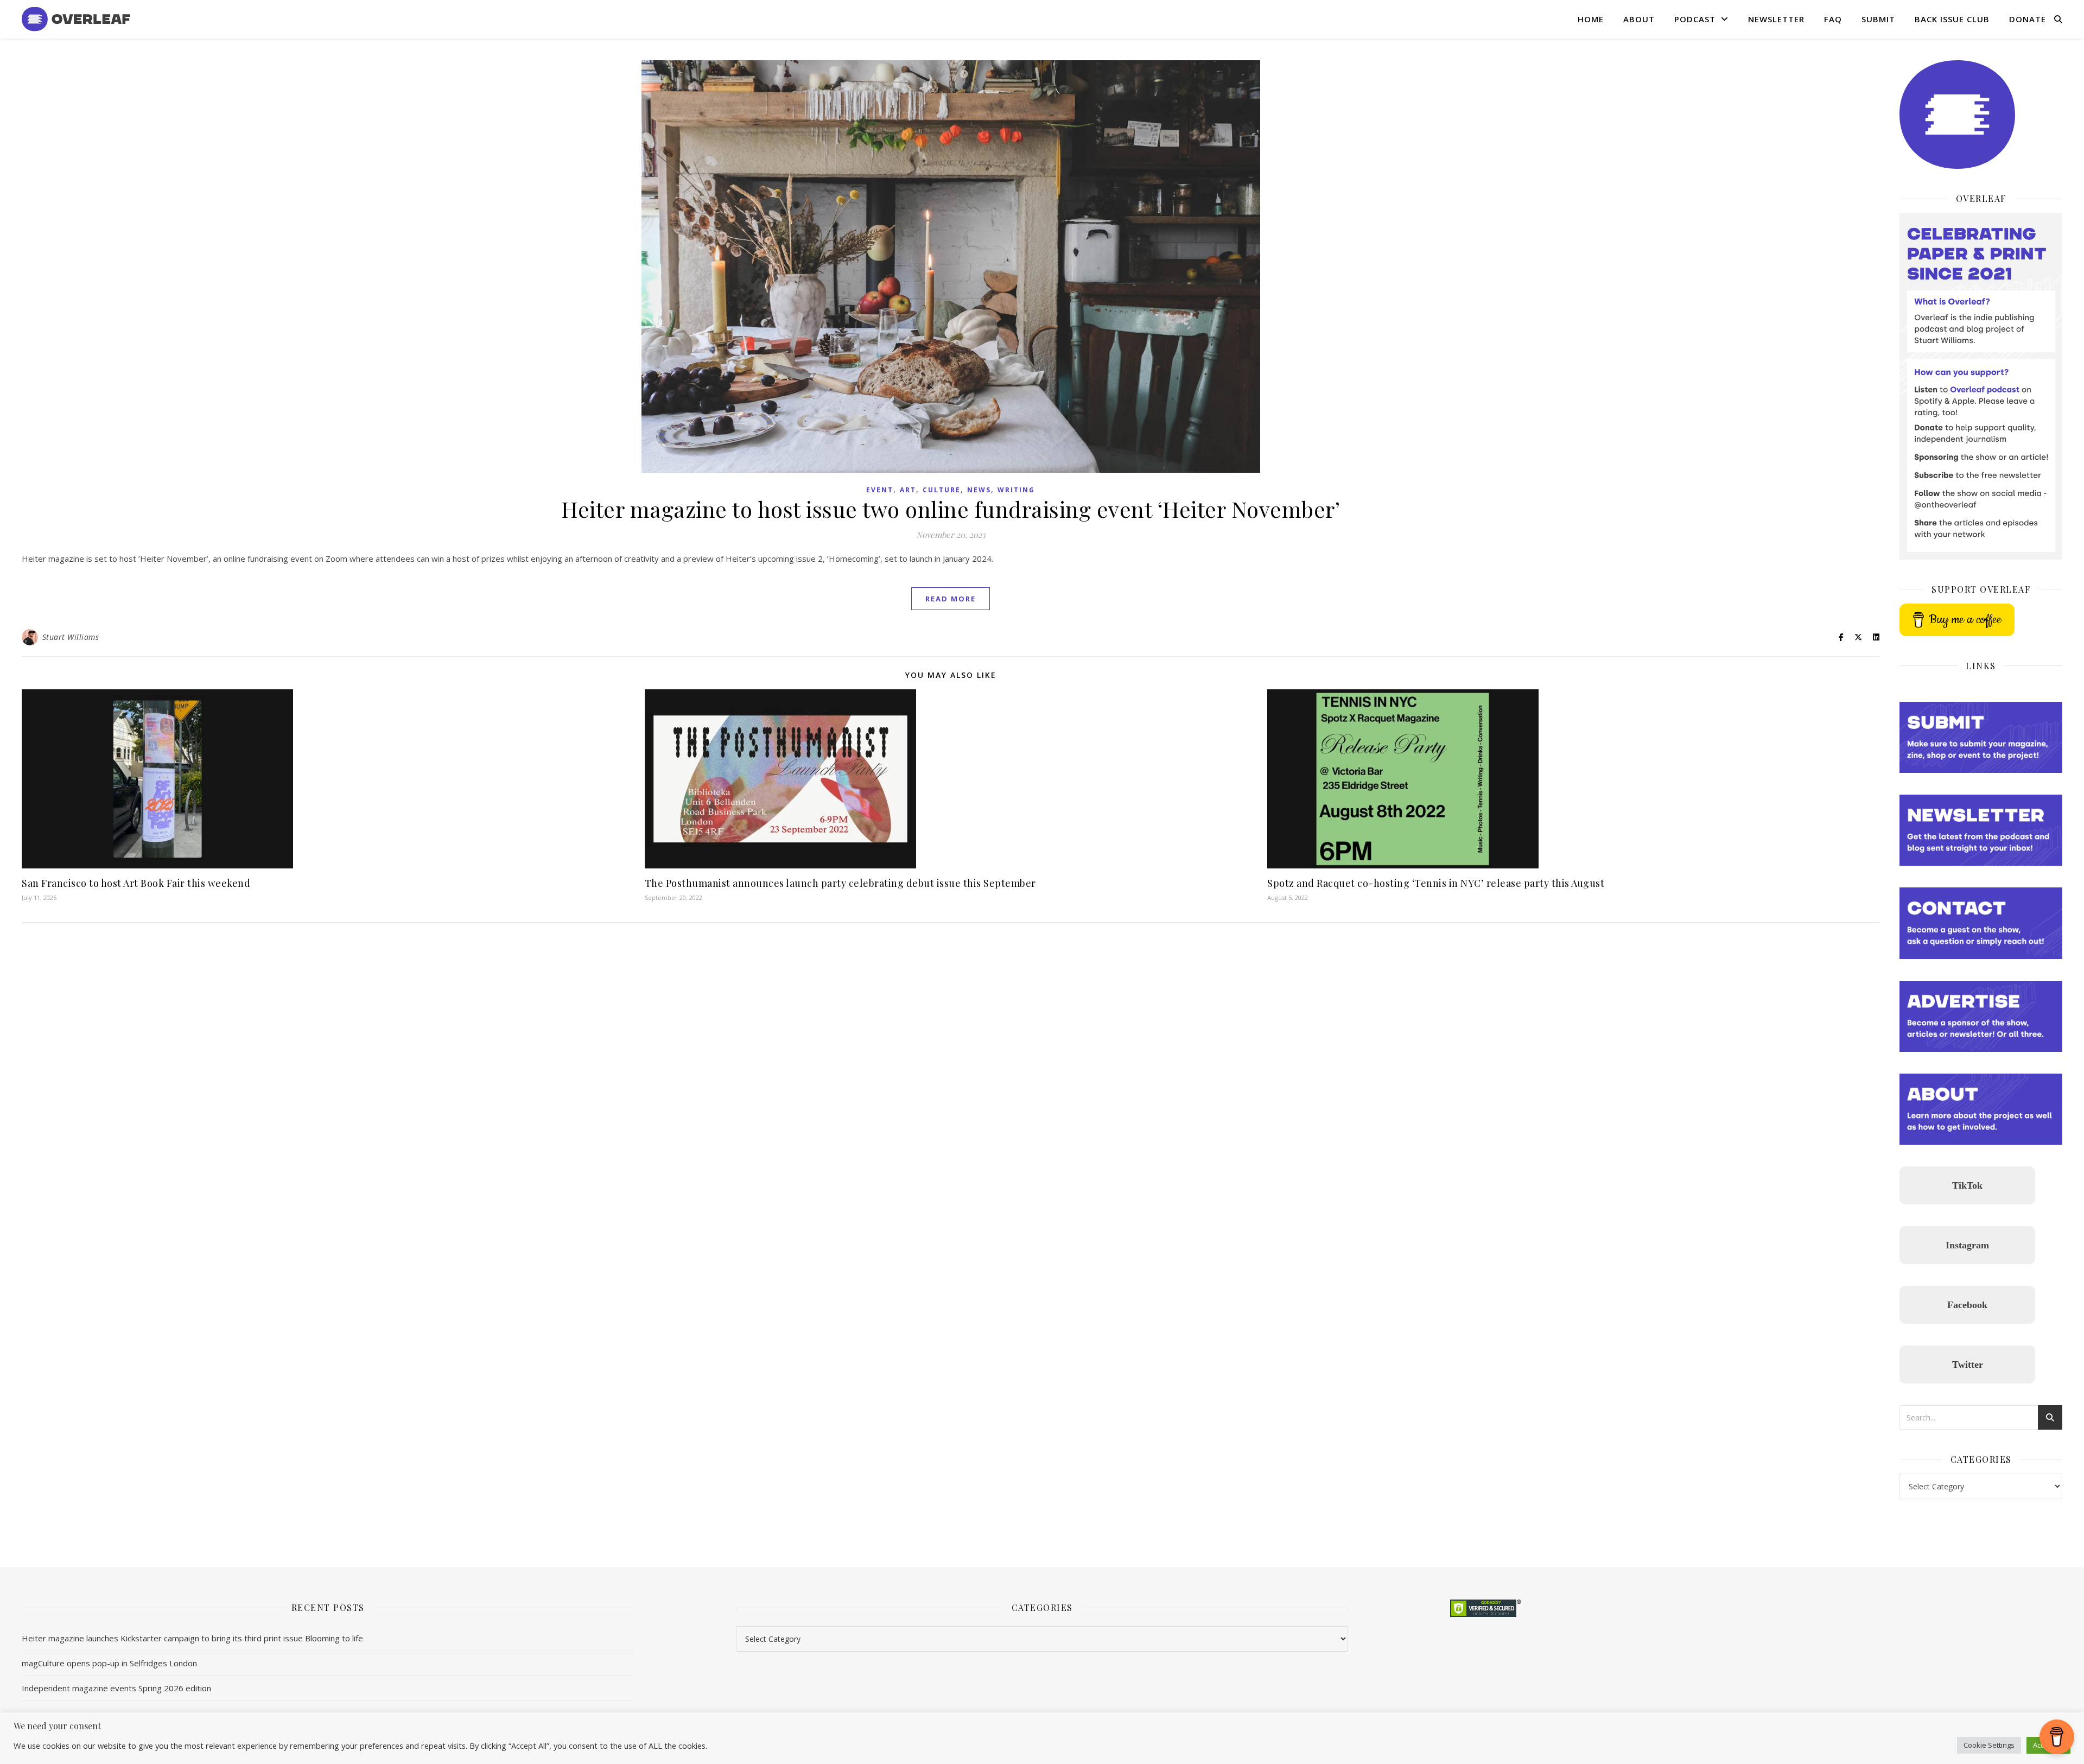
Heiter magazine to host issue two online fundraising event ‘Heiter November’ (951, 509)
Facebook (1967, 1305)
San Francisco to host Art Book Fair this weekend (136, 883)
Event (880, 490)
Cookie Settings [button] (1989, 1745)
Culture (942, 490)
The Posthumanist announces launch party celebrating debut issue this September (840, 883)
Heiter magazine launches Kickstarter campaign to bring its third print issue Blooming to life (192, 1638)
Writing (1016, 490)
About (1639, 19)
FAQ (1833, 19)
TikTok (1967, 1185)
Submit (1878, 19)
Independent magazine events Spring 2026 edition (116, 1688)
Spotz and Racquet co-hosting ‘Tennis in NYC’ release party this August (1436, 883)
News (979, 490)
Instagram (1967, 1245)
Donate (2028, 19)
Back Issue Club (1952, 19)
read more (951, 599)
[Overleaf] (76, 19)
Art (908, 490)
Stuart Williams (71, 637)
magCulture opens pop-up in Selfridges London (109, 1663)
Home (1591, 19)
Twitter (1968, 1365)
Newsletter (1776, 19)
